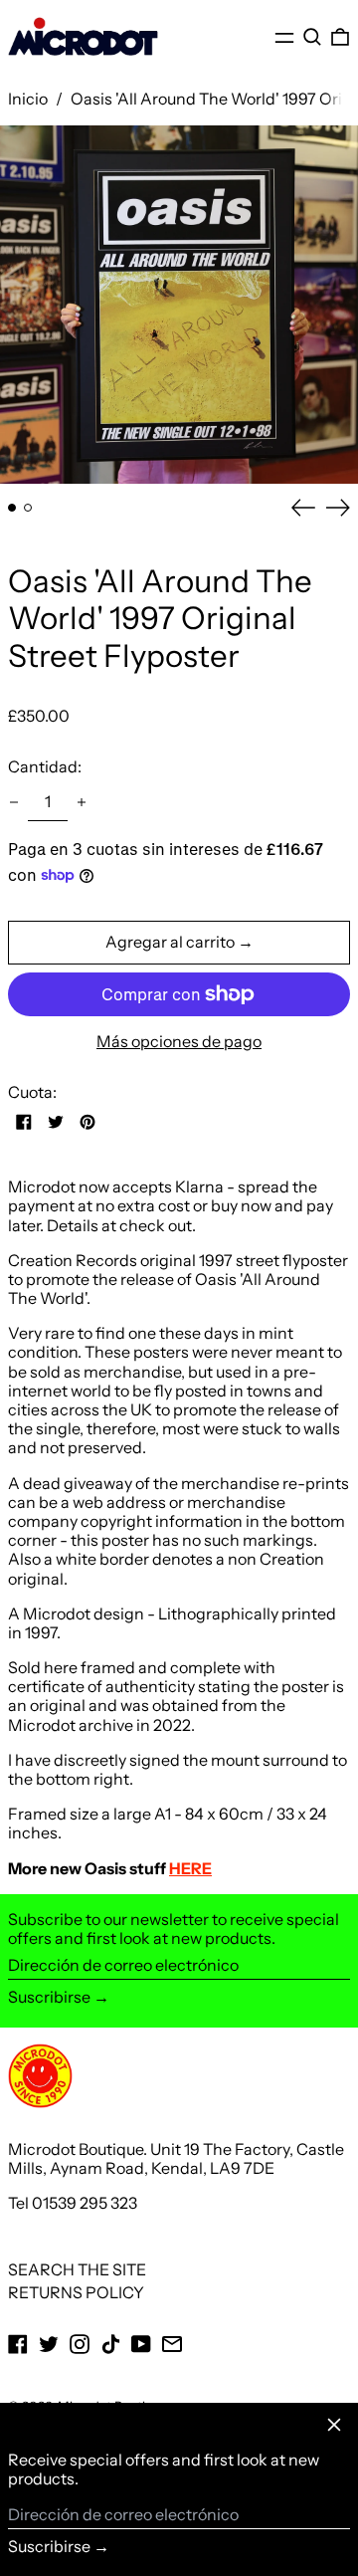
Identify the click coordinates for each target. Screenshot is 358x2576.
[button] (312, 37)
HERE (190, 1868)
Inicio (28, 99)
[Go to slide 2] (28, 508)
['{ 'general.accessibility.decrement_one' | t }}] (14, 802)
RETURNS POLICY (76, 2292)
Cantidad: (45, 766)
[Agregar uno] (82, 802)
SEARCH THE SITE (77, 2269)
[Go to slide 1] (12, 508)
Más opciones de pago (179, 1042)
